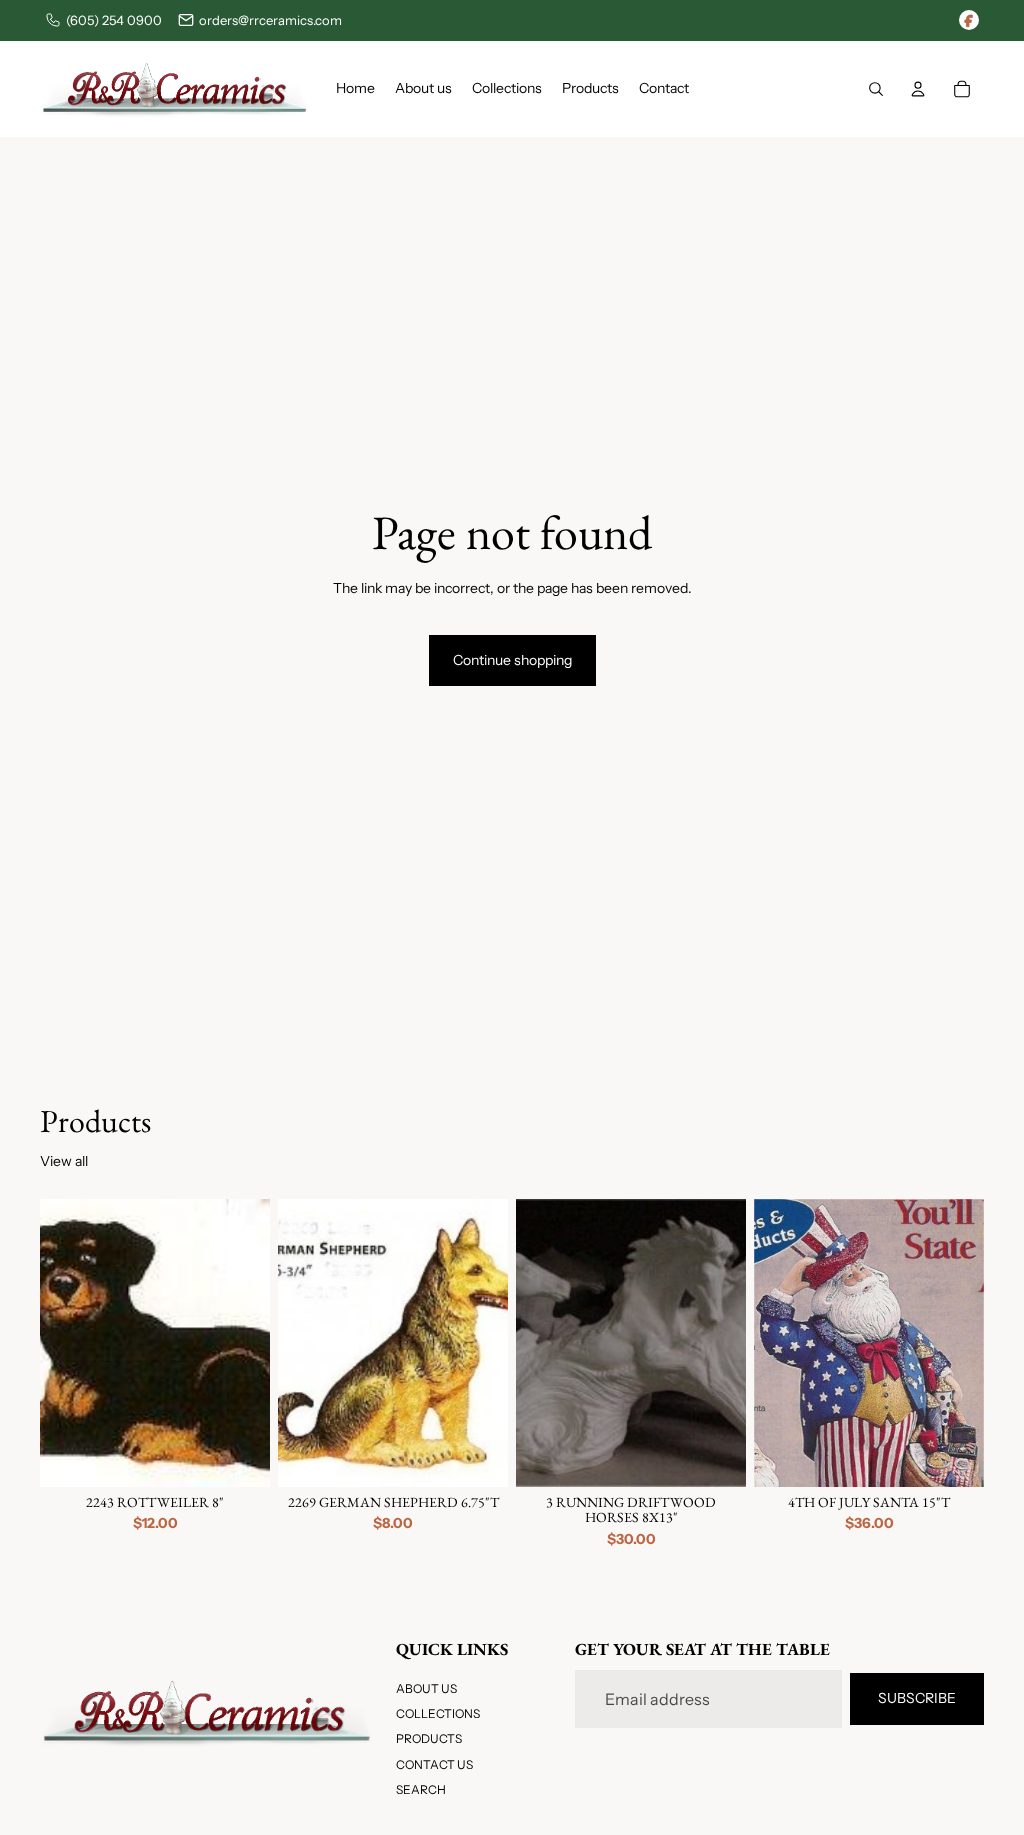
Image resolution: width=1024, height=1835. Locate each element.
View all (64, 1161)
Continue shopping (512, 660)
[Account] (918, 89)
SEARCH (421, 1789)
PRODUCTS (429, 1739)
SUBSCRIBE (917, 1699)
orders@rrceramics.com (270, 20)
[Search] (876, 89)
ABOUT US (426, 1688)
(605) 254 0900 (114, 20)
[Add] (239, 1456)
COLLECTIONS (438, 1713)
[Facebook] (969, 20)
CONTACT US (434, 1764)
